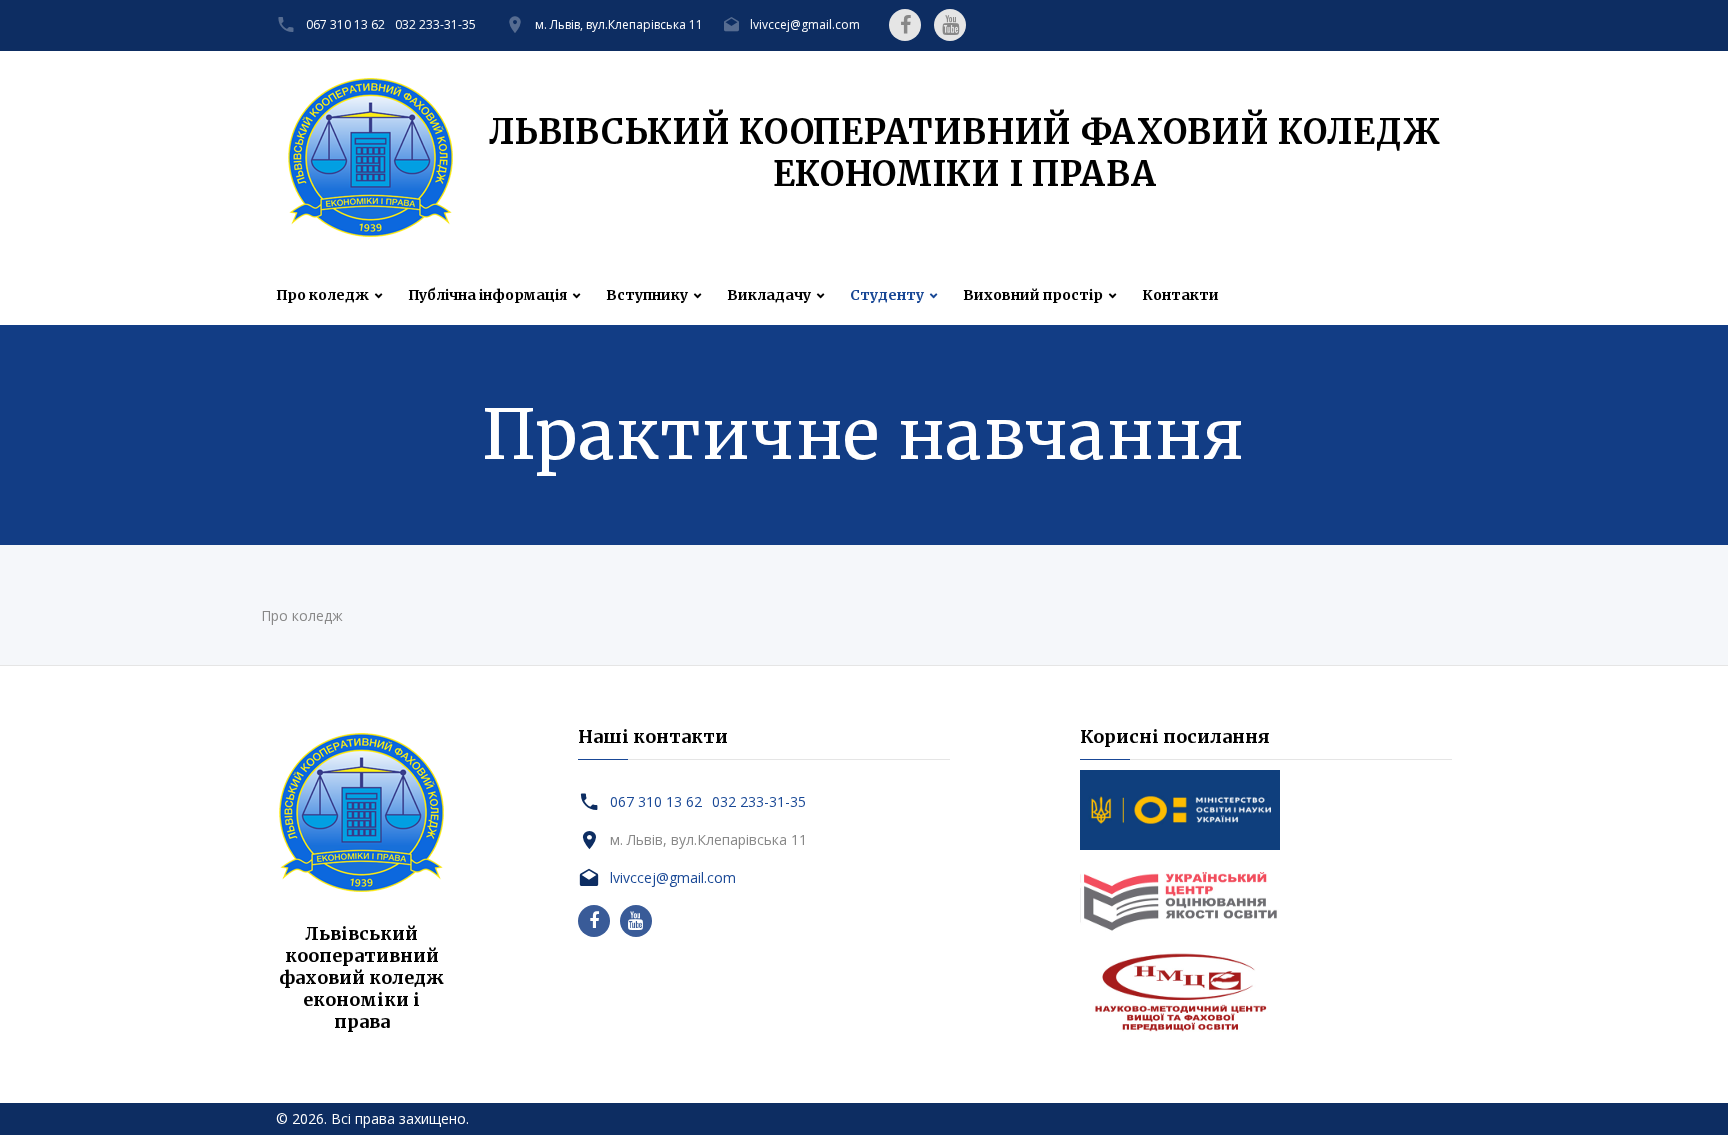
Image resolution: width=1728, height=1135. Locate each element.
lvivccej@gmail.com (805, 24)
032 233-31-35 (435, 24)
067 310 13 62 (345, 24)
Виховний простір (1033, 295)
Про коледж (322, 295)
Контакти (1180, 295)
